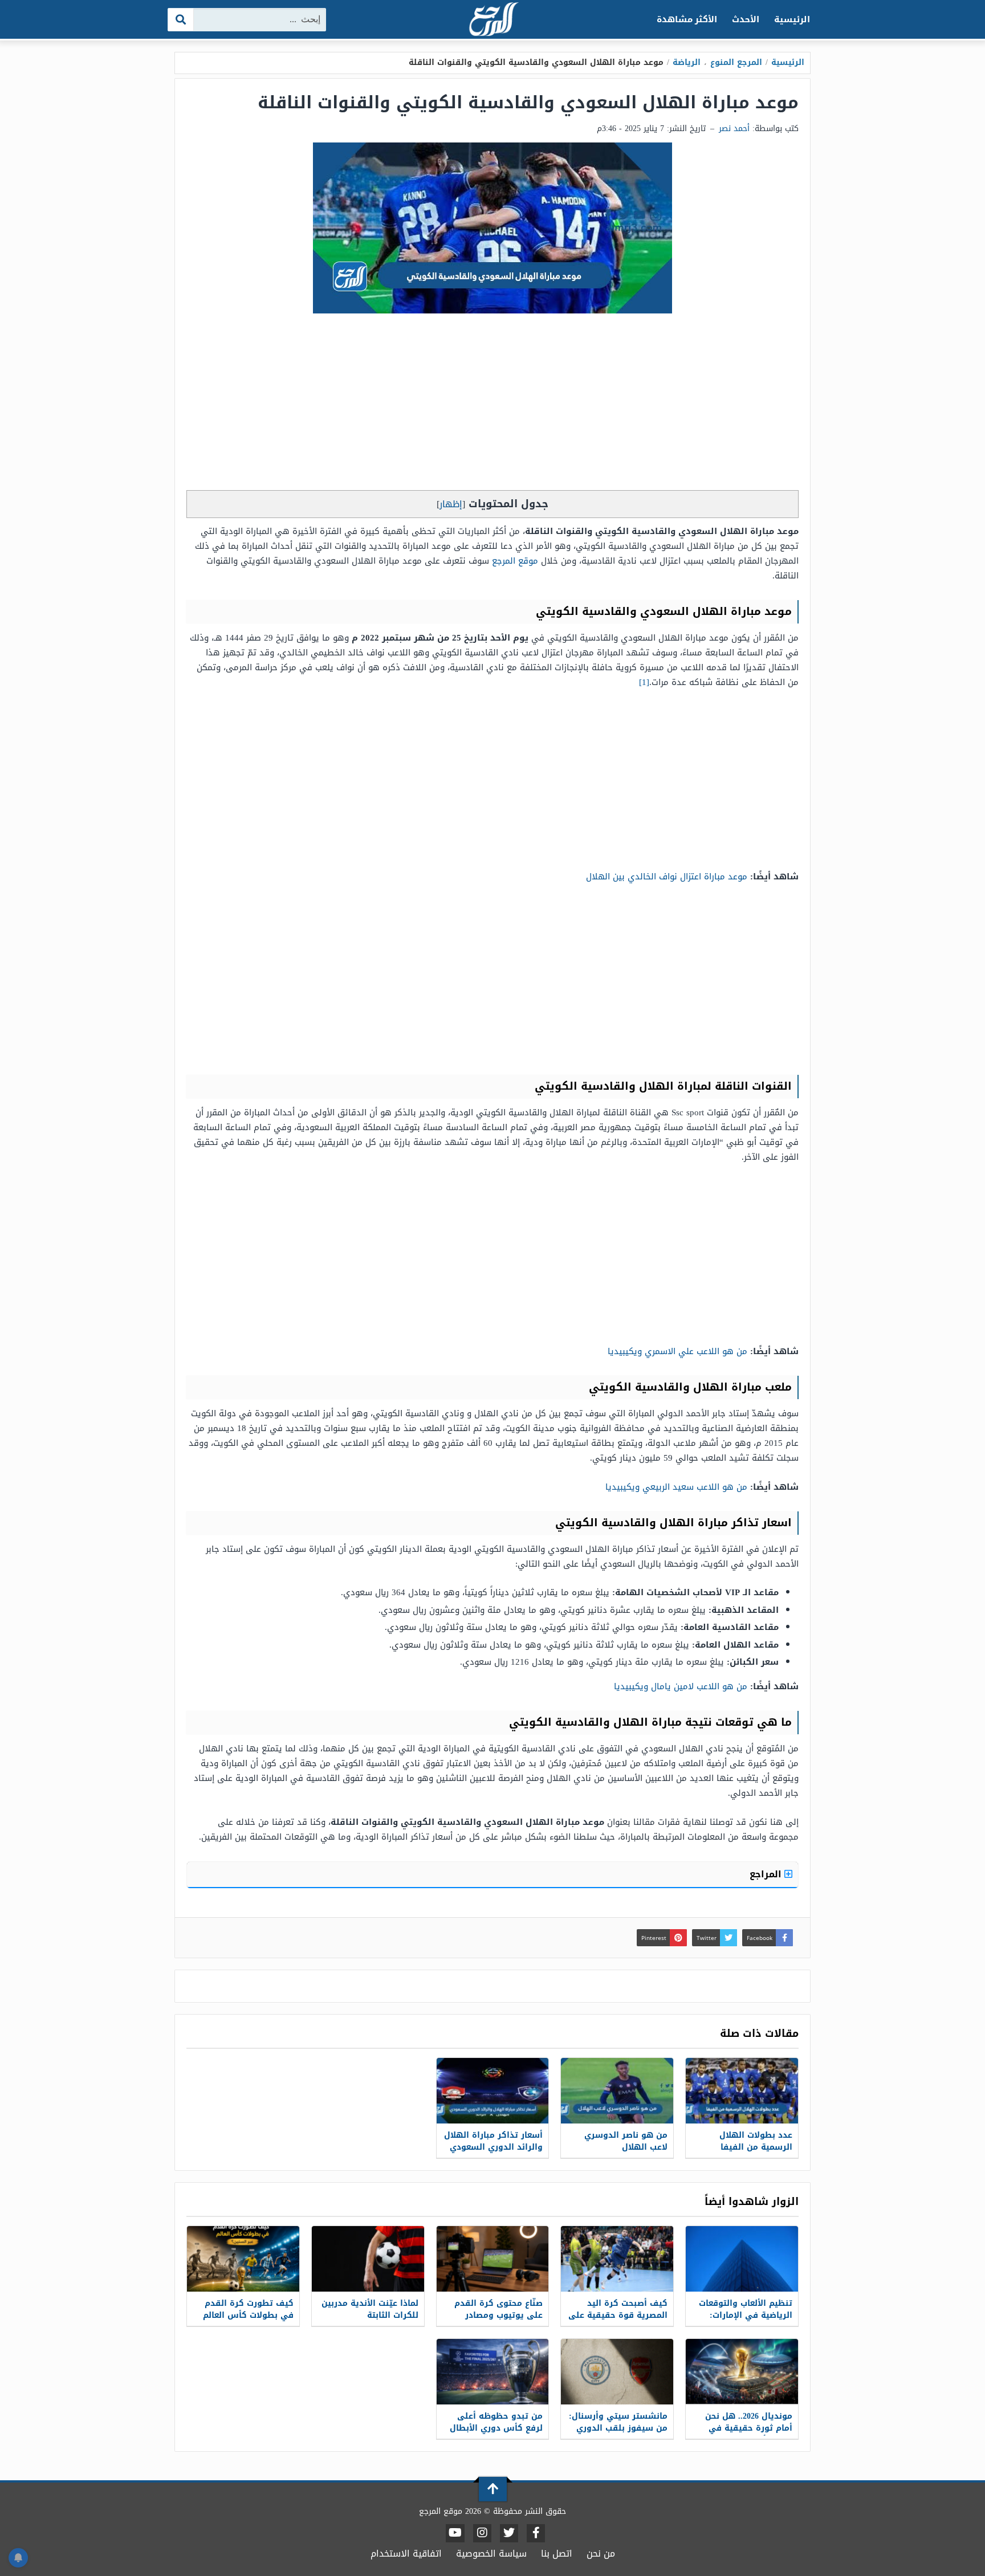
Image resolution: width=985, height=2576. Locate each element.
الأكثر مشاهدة (687, 19)
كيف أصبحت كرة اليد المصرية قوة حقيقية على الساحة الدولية (618, 2315)
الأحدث (746, 19)
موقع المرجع (515, 561)
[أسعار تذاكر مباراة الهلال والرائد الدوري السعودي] (493, 2091)
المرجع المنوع (736, 62)
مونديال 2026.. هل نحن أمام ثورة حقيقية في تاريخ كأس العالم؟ (749, 2428)
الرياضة (687, 62)
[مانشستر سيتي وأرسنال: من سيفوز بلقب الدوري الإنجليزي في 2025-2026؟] (617, 2372)
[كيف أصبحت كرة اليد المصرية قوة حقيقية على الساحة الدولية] (617, 2259)
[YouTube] (455, 2533)
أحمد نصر (734, 129)
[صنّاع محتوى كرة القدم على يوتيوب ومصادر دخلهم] (493, 2259)
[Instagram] (482, 2533)
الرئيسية (792, 19)
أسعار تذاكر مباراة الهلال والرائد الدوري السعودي (493, 2141)
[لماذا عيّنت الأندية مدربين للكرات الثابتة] (368, 2259)
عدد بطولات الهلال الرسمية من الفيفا (756, 2141)
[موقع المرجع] (492, 20)
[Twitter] (509, 2533)
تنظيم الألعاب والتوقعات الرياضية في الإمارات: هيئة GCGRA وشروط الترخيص (746, 2321)
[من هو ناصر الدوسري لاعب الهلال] (617, 2091)
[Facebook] (536, 2533)
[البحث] (181, 20)
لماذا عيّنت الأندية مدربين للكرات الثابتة (370, 2309)
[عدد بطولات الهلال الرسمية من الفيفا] (742, 2091)
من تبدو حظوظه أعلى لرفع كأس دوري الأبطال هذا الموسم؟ (496, 2428)
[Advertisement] (492, 405)
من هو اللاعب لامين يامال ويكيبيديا (681, 1686)
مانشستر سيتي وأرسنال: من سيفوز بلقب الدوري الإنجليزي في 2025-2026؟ (618, 2428)
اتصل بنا (557, 2553)
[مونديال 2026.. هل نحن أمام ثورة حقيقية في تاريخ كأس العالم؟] (742, 2372)
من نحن (601, 2553)
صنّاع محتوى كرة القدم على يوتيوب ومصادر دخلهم (498, 2315)
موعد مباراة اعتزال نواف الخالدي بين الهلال (667, 877)
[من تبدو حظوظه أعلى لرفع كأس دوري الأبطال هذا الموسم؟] (493, 2372)
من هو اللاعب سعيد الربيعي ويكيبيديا (676, 1487)
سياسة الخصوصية (491, 2553)
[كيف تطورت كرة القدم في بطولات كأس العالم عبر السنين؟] (243, 2259)
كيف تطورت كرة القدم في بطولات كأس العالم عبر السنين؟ (248, 2315)
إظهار (451, 504)
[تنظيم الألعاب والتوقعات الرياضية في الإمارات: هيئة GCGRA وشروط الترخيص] (742, 2259)
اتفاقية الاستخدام (406, 2553)
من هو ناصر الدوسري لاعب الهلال (626, 2141)
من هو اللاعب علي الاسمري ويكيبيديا (677, 1351)
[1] (644, 682)
